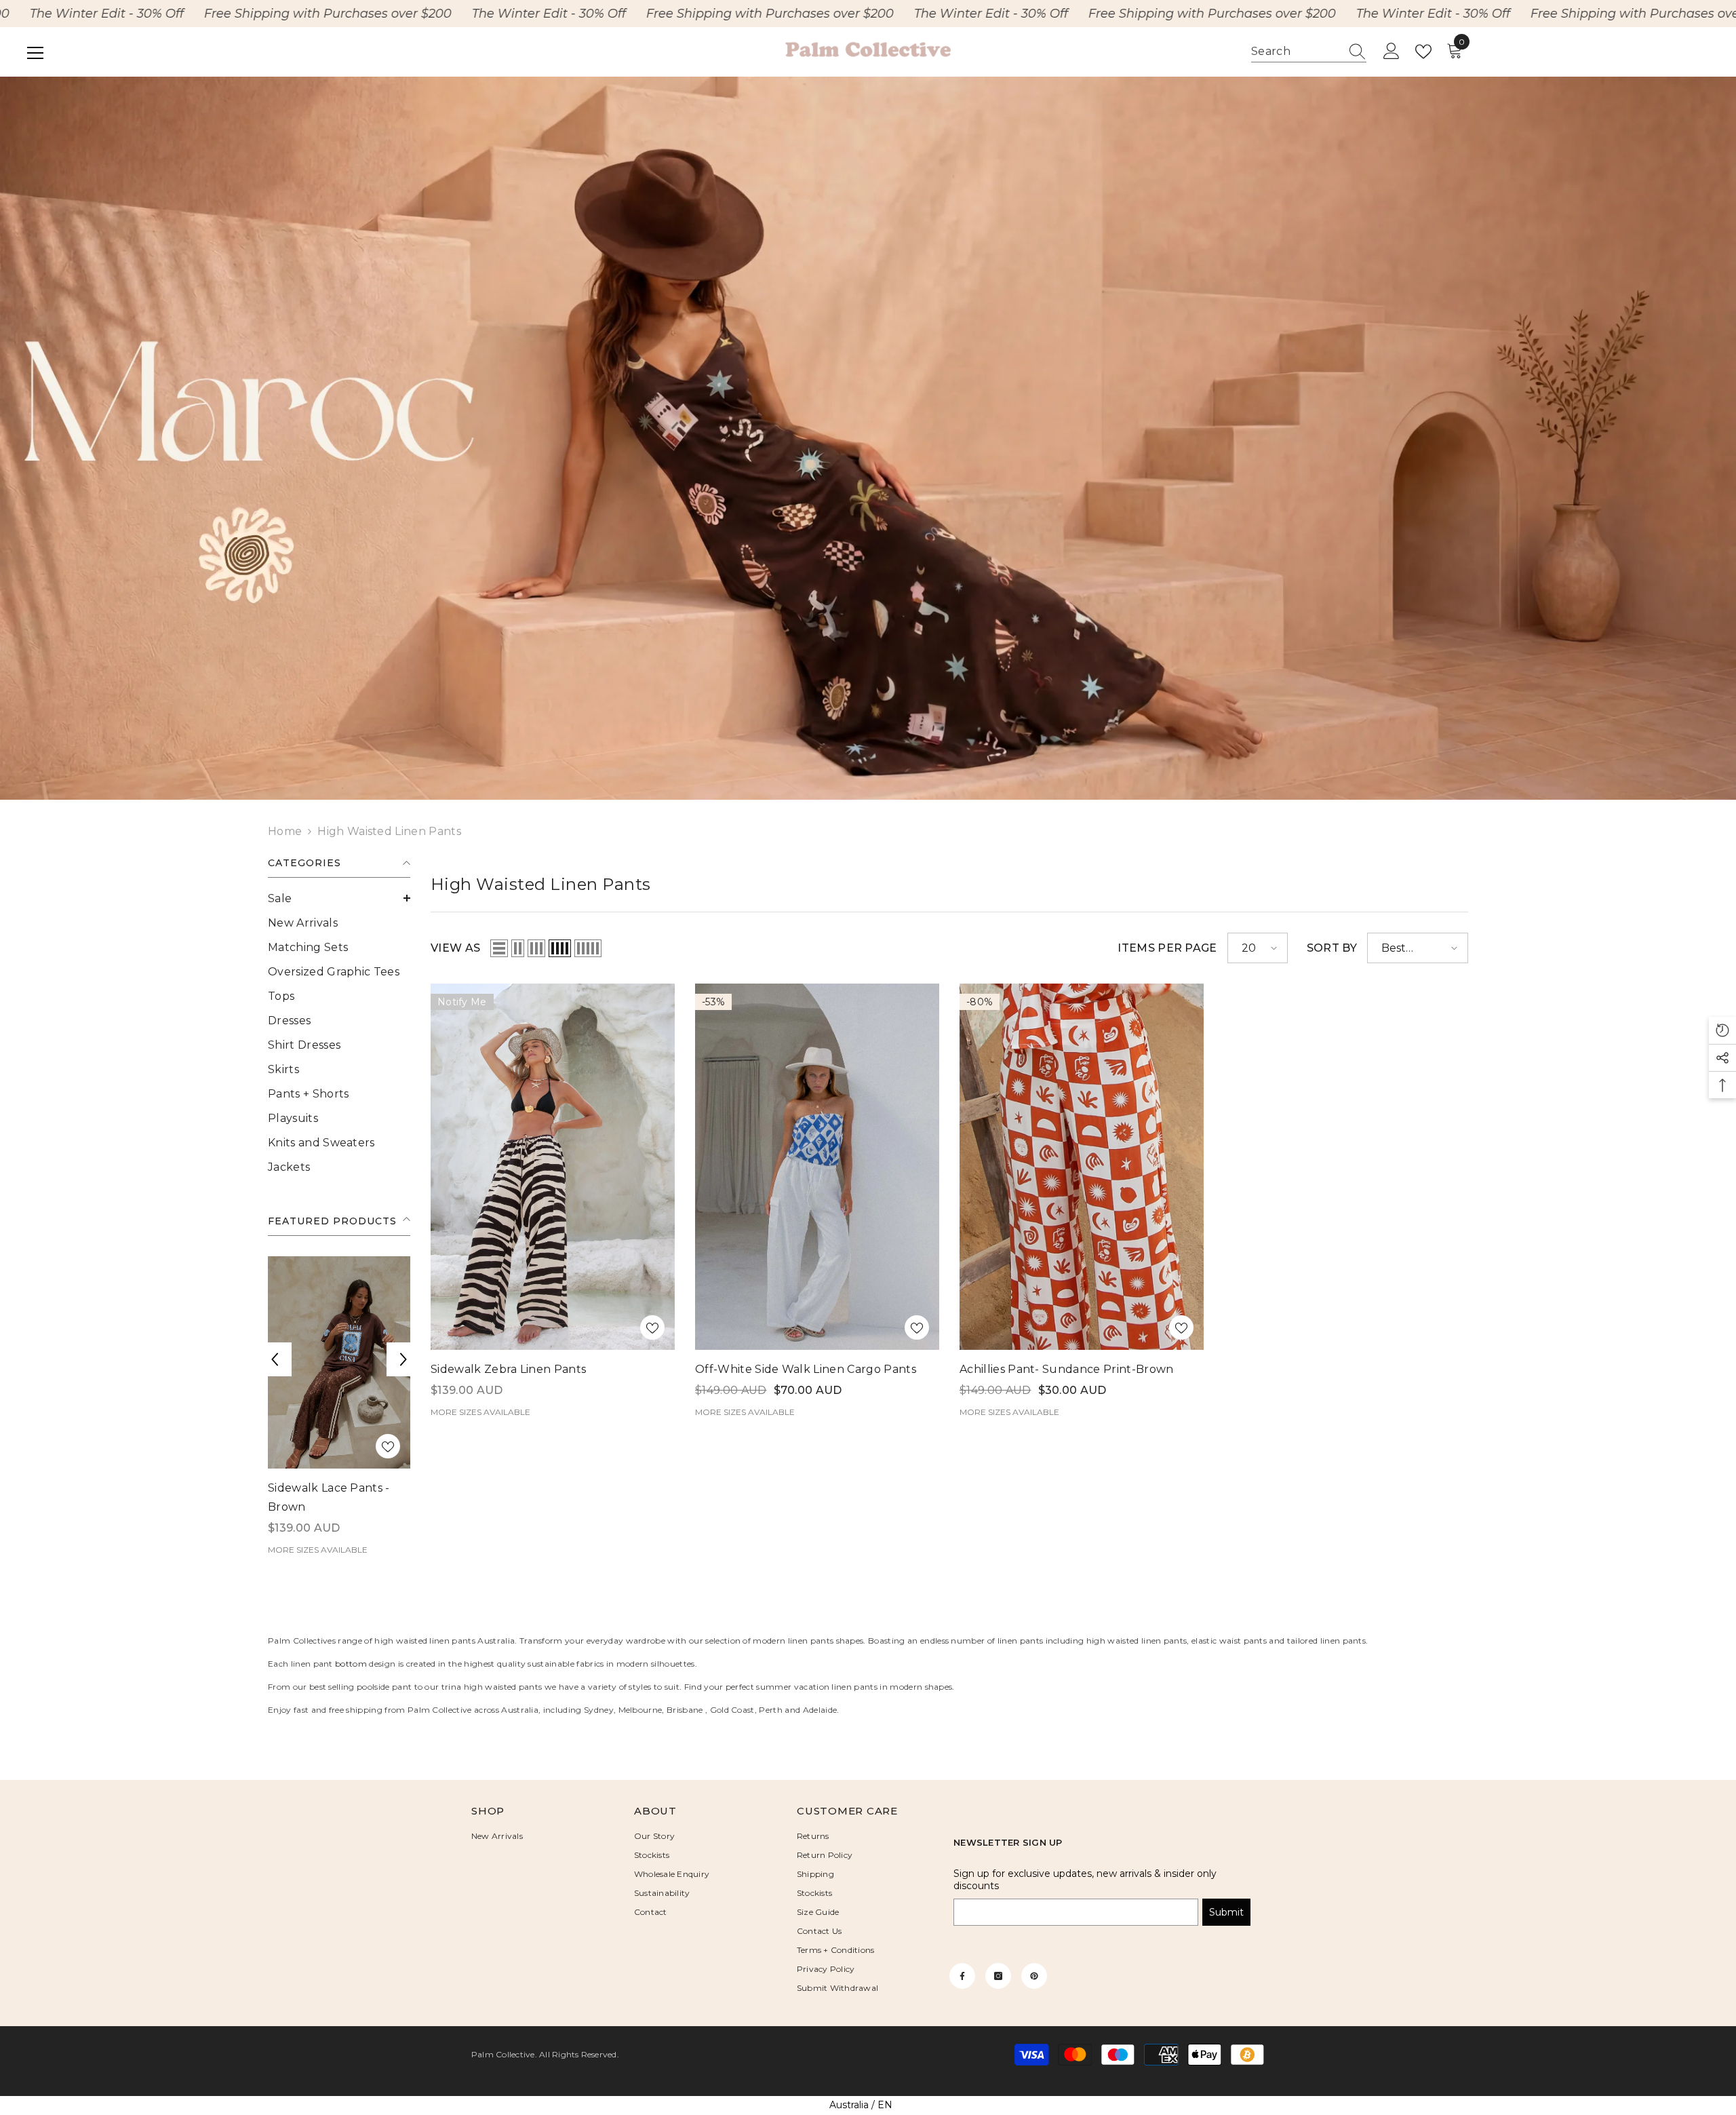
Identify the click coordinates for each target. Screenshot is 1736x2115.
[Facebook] (962, 1966)
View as (455, 948)
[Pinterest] (1034, 1966)
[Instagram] (998, 1966)
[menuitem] (339, 899)
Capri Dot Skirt (309, 1489)
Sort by (1332, 948)
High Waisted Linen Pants (389, 831)
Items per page (1167, 948)
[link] (868, 439)
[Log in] (1392, 52)
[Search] (1309, 52)
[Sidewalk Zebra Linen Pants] (553, 1167)
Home (285, 831)
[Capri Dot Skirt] (339, 1362)
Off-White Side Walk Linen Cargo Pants (806, 1369)
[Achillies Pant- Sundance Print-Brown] (1082, 1167)
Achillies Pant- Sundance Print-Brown (1067, 1369)
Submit (1226, 1902)
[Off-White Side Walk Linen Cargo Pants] (817, 1167)
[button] (339, 898)
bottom (351, 1653)
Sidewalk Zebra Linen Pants (508, 1369)
